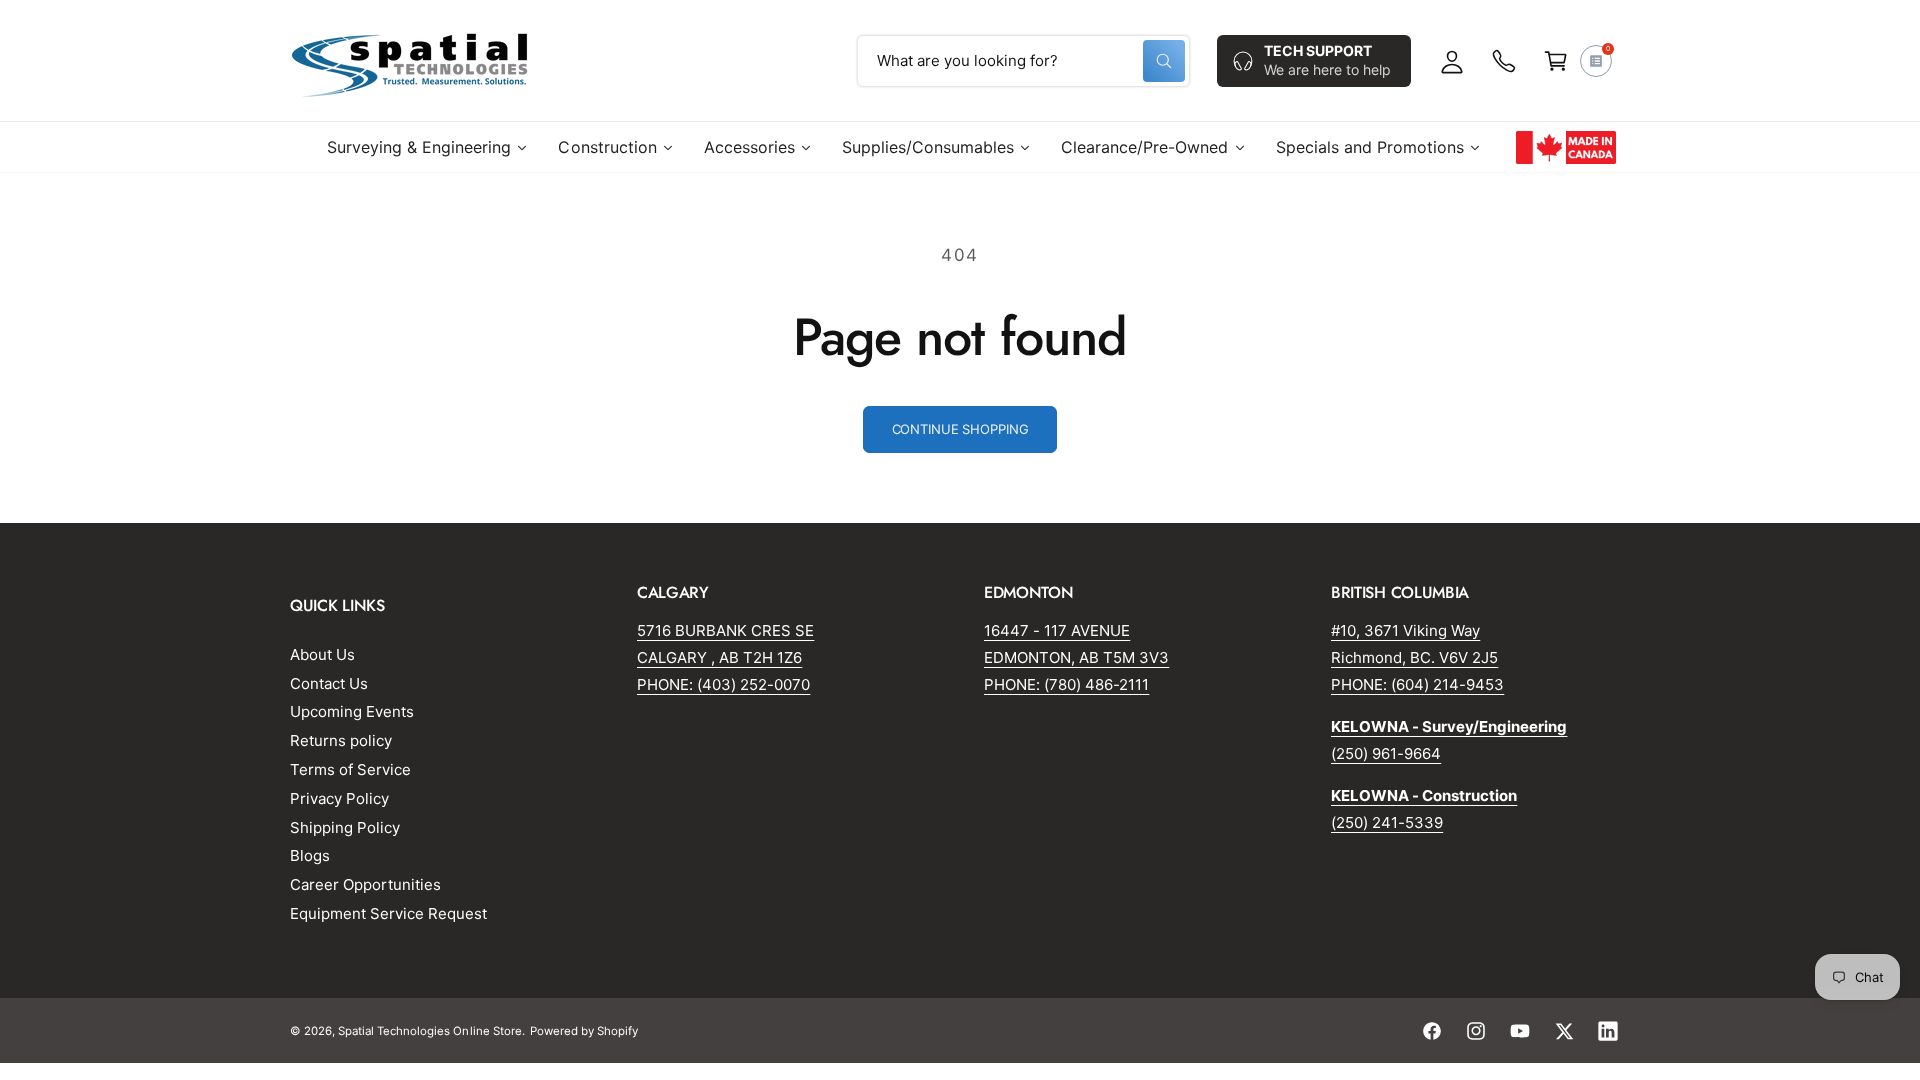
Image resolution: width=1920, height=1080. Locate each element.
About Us (322, 654)
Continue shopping (960, 429)
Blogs (310, 855)
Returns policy (341, 740)
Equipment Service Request (388, 913)
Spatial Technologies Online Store (430, 1031)
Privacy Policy (339, 798)
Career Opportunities (365, 884)
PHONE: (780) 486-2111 (1066, 684)
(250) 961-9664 (1386, 753)
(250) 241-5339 (1387, 822)
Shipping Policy (345, 827)
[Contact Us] (1504, 61)
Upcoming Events (352, 711)
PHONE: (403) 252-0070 (723, 684)
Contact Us (329, 683)
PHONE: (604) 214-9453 (1417, 684)
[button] (1556, 61)
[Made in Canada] (1566, 147)
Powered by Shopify (584, 1031)
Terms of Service (350, 769)
